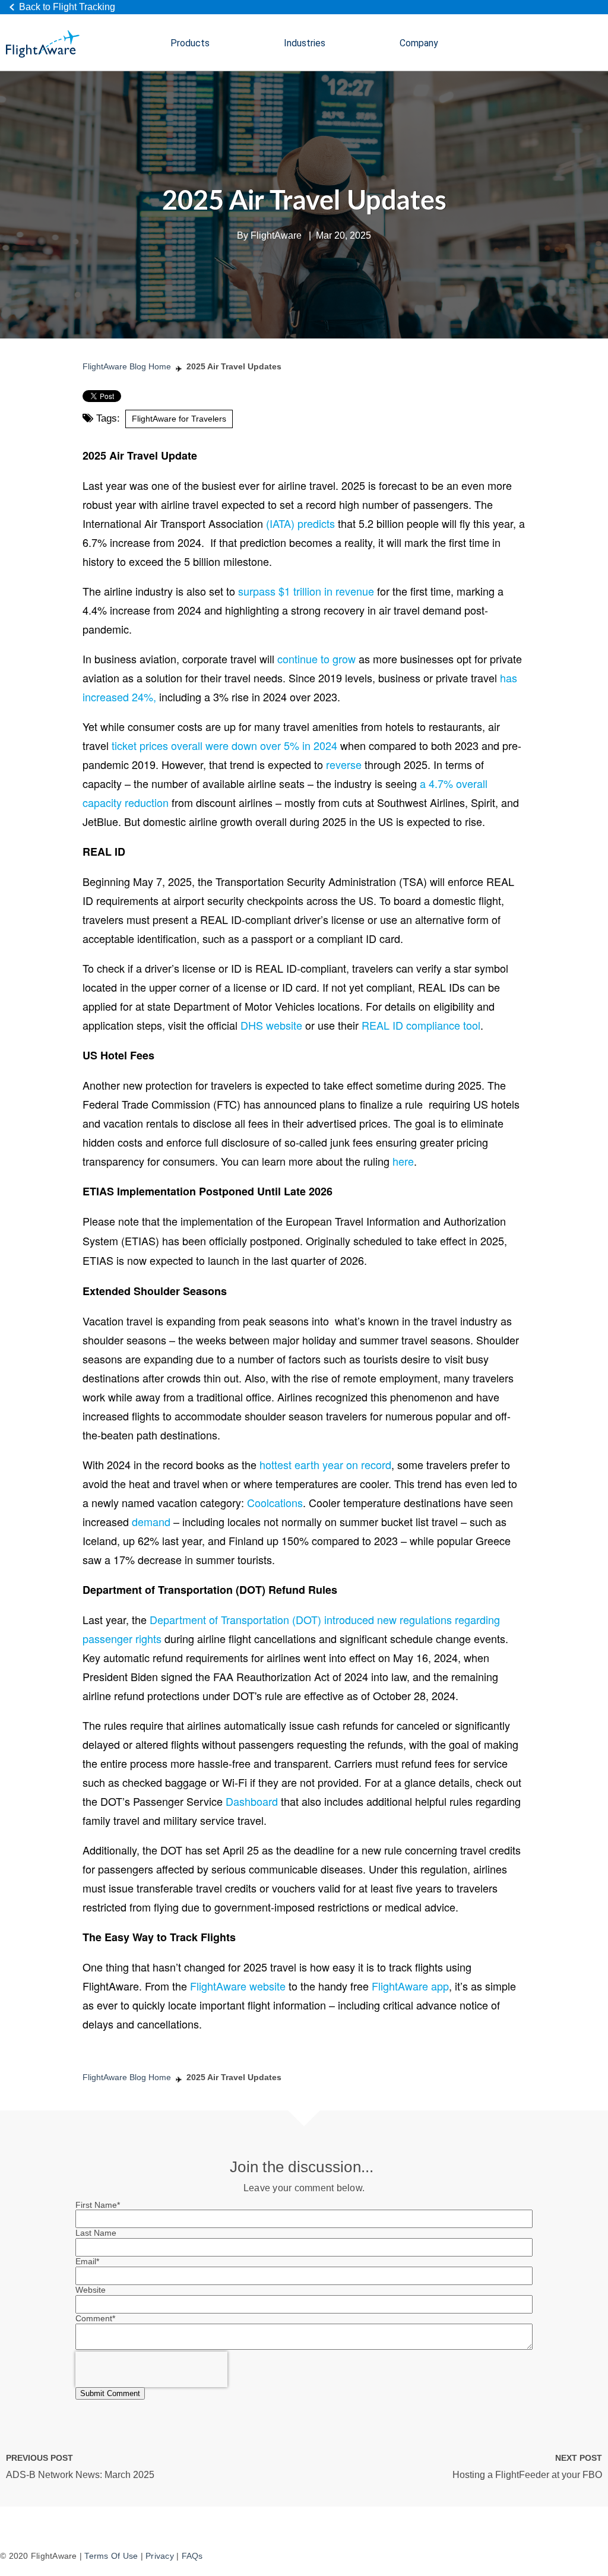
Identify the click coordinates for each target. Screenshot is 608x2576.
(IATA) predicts (300, 523)
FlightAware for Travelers (179, 419)
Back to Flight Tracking (67, 7)
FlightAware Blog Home (127, 366)
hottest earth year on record (325, 1464)
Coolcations (275, 1502)
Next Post (579, 2458)
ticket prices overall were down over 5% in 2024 (224, 745)
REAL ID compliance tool (421, 1025)
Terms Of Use (111, 2556)
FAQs (192, 2556)
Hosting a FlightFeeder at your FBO (527, 2475)
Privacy (160, 2556)
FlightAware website (238, 1986)
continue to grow (316, 659)
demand (150, 1521)
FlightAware (276, 235)
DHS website (271, 1025)
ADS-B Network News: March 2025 (80, 2475)
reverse (344, 764)
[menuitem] (190, 44)
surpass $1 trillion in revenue (306, 591)
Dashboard (252, 1801)
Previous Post (39, 2458)
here (403, 1161)
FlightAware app (410, 1986)
